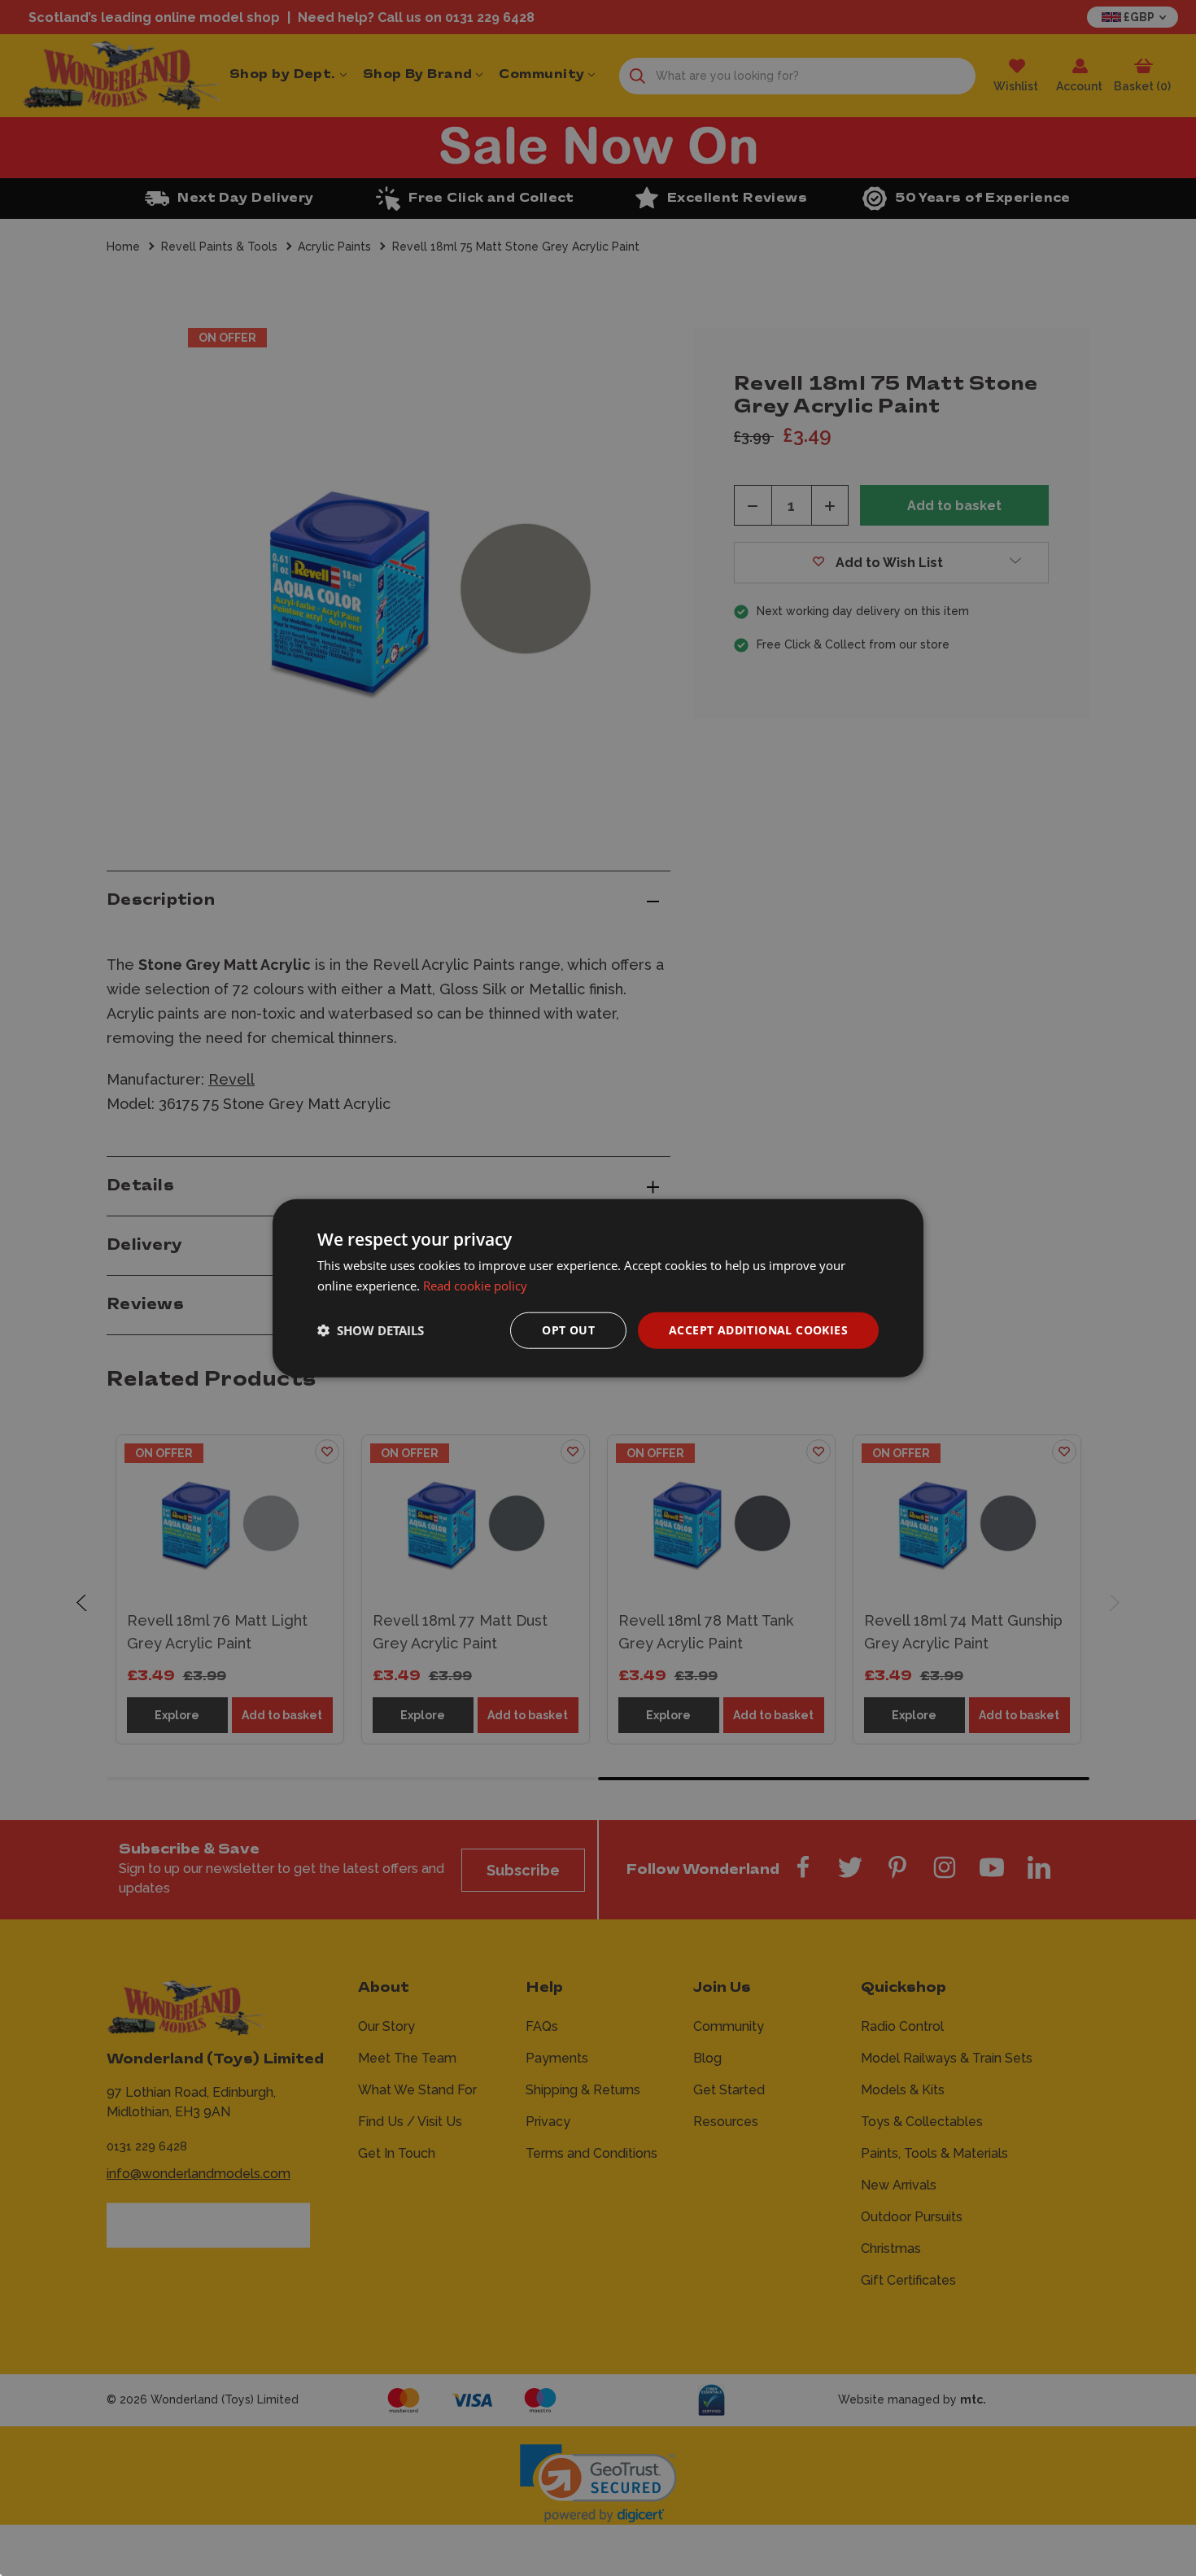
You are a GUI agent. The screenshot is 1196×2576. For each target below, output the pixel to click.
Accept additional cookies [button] (758, 1330)
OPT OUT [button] (568, 1330)
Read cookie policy (475, 1286)
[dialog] (598, 1288)
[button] (371, 1330)
